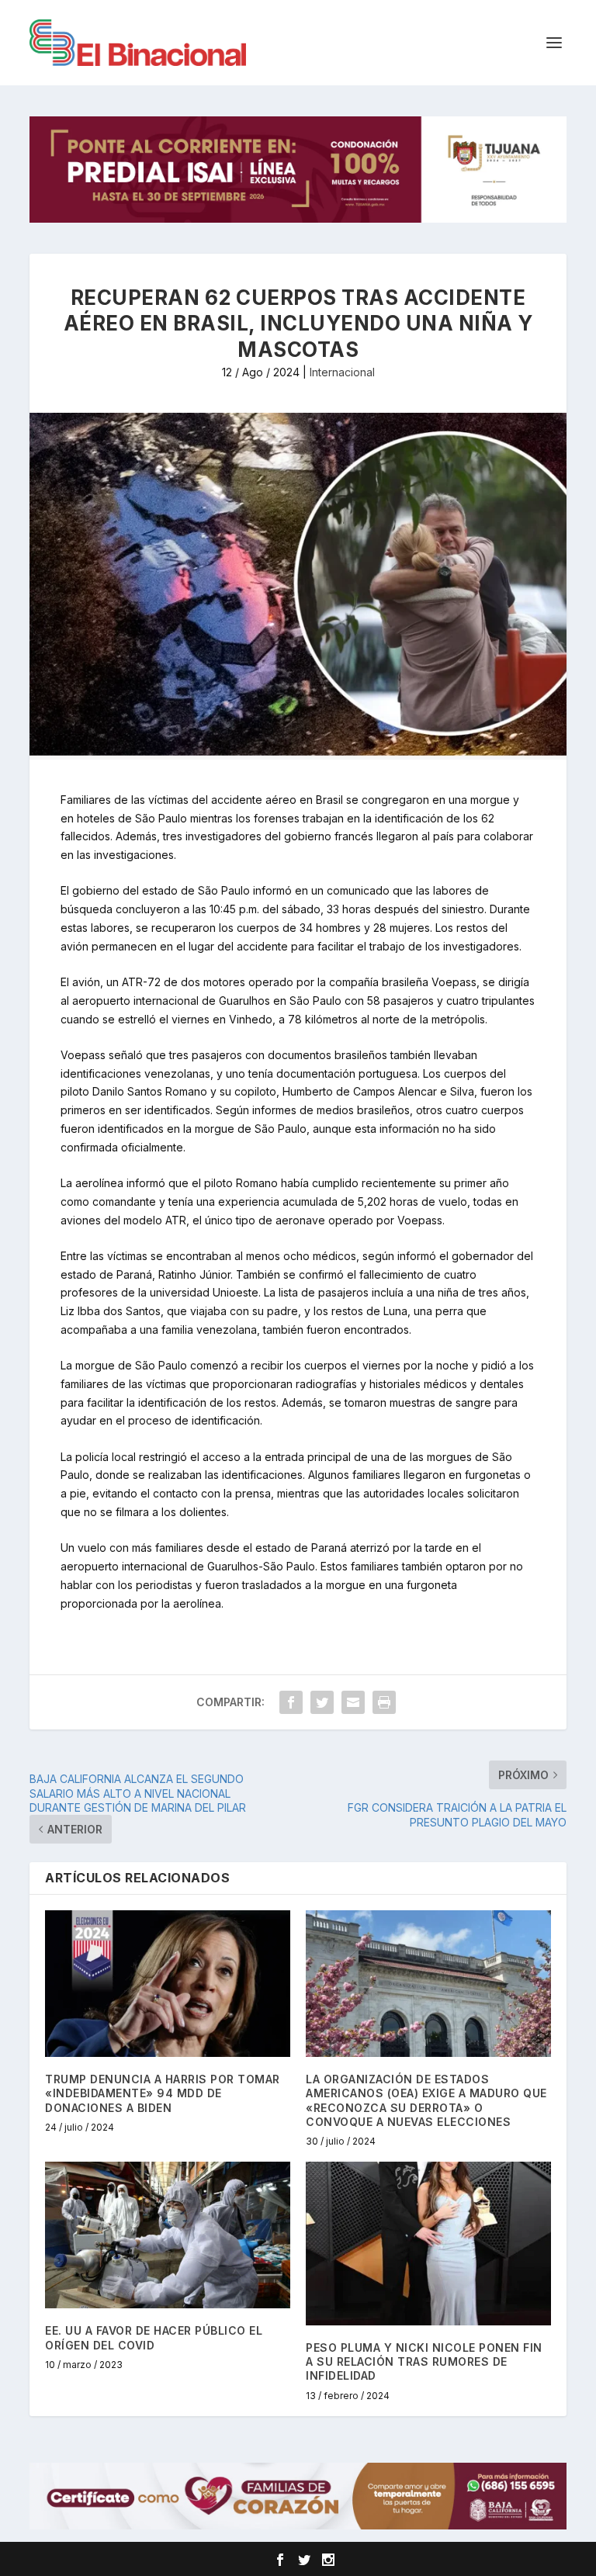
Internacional (342, 372)
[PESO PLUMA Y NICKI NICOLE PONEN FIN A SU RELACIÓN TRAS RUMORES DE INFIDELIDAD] (428, 2244)
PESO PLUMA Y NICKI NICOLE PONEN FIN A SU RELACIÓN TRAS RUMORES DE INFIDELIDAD (424, 2361)
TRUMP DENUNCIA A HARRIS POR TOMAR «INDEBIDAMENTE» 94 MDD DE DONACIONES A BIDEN (163, 2093)
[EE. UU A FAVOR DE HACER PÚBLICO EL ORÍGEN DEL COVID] (168, 2235)
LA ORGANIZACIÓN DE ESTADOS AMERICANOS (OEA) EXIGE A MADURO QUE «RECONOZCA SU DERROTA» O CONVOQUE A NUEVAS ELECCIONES (426, 2100)
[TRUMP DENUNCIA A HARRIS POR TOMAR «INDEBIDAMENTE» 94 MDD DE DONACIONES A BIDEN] (168, 1984)
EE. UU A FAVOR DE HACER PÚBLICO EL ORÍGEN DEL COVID (154, 2337)
